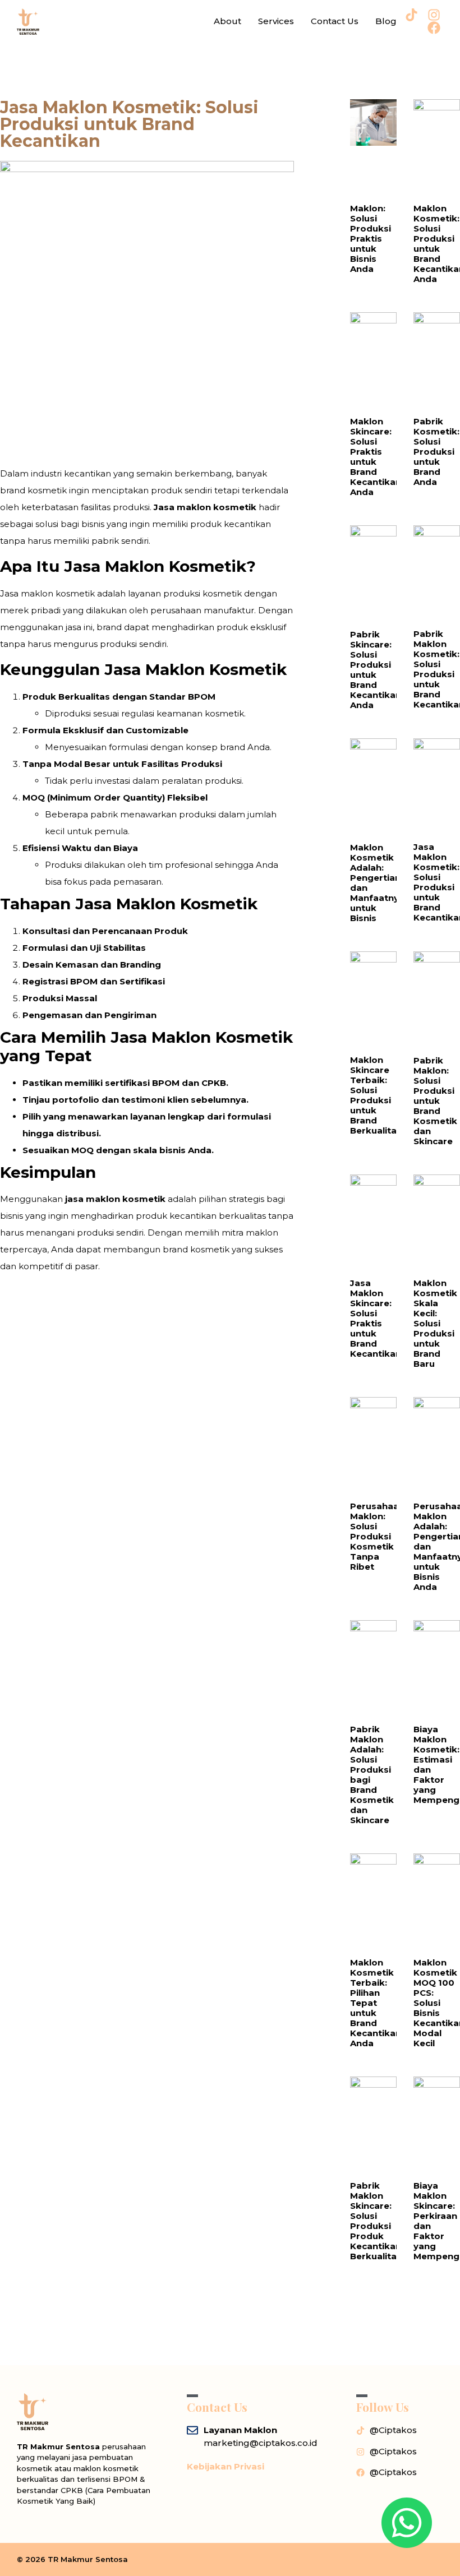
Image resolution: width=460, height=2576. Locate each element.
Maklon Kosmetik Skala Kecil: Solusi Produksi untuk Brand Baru (435, 1323)
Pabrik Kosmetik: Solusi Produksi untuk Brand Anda (436, 452)
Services (276, 21)
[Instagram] (434, 15)
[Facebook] (434, 28)
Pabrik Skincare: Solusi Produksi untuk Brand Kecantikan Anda (376, 670)
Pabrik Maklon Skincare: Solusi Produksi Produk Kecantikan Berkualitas (376, 2221)
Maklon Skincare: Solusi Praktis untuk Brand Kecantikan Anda (376, 457)
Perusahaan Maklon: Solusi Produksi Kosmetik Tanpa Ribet (377, 1536)
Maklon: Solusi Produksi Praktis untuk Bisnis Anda (371, 239)
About (227, 21)
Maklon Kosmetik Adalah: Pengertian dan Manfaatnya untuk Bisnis (377, 883)
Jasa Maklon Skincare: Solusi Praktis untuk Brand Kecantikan (376, 1318)
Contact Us (335, 21)
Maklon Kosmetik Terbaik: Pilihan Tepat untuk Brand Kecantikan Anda (376, 2003)
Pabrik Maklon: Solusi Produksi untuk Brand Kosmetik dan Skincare (435, 1101)
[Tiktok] (411, 15)
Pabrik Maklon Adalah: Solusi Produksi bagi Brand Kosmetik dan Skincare (372, 1775)
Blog (386, 21)
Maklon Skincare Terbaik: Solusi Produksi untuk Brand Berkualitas (376, 1095)
